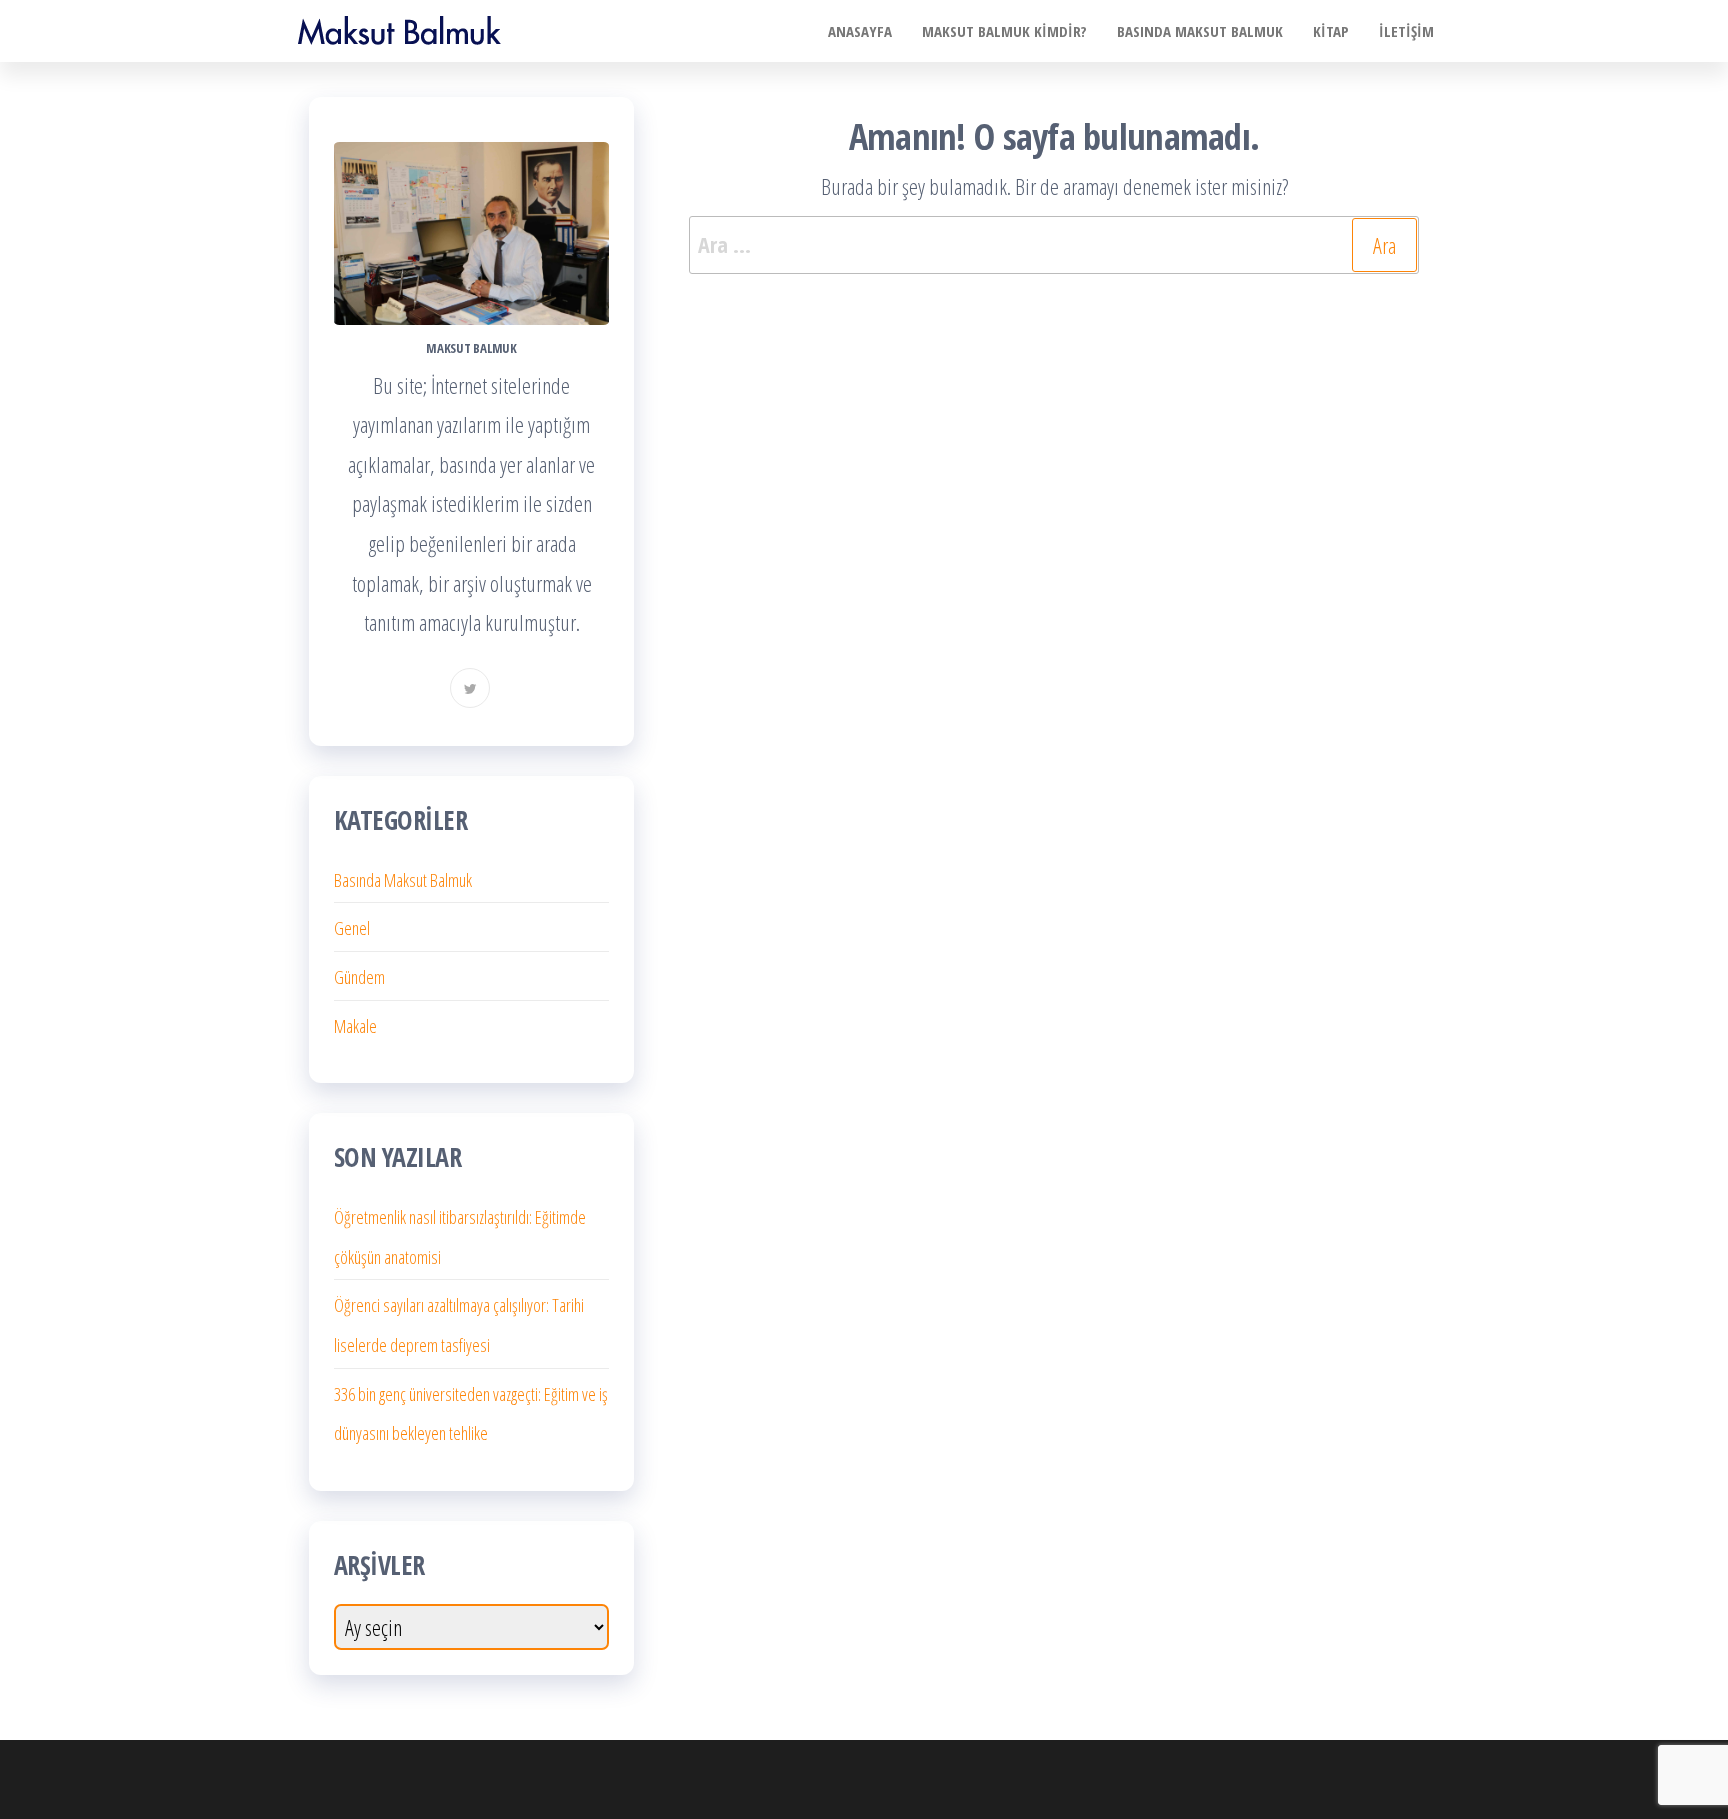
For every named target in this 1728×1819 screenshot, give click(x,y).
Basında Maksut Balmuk (403, 880)
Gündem (359, 977)
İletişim (1406, 31)
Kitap (1331, 31)
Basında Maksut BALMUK (1200, 31)
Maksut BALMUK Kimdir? (1004, 31)
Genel (352, 928)
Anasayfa (860, 31)
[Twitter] (470, 688)
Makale (355, 1026)
